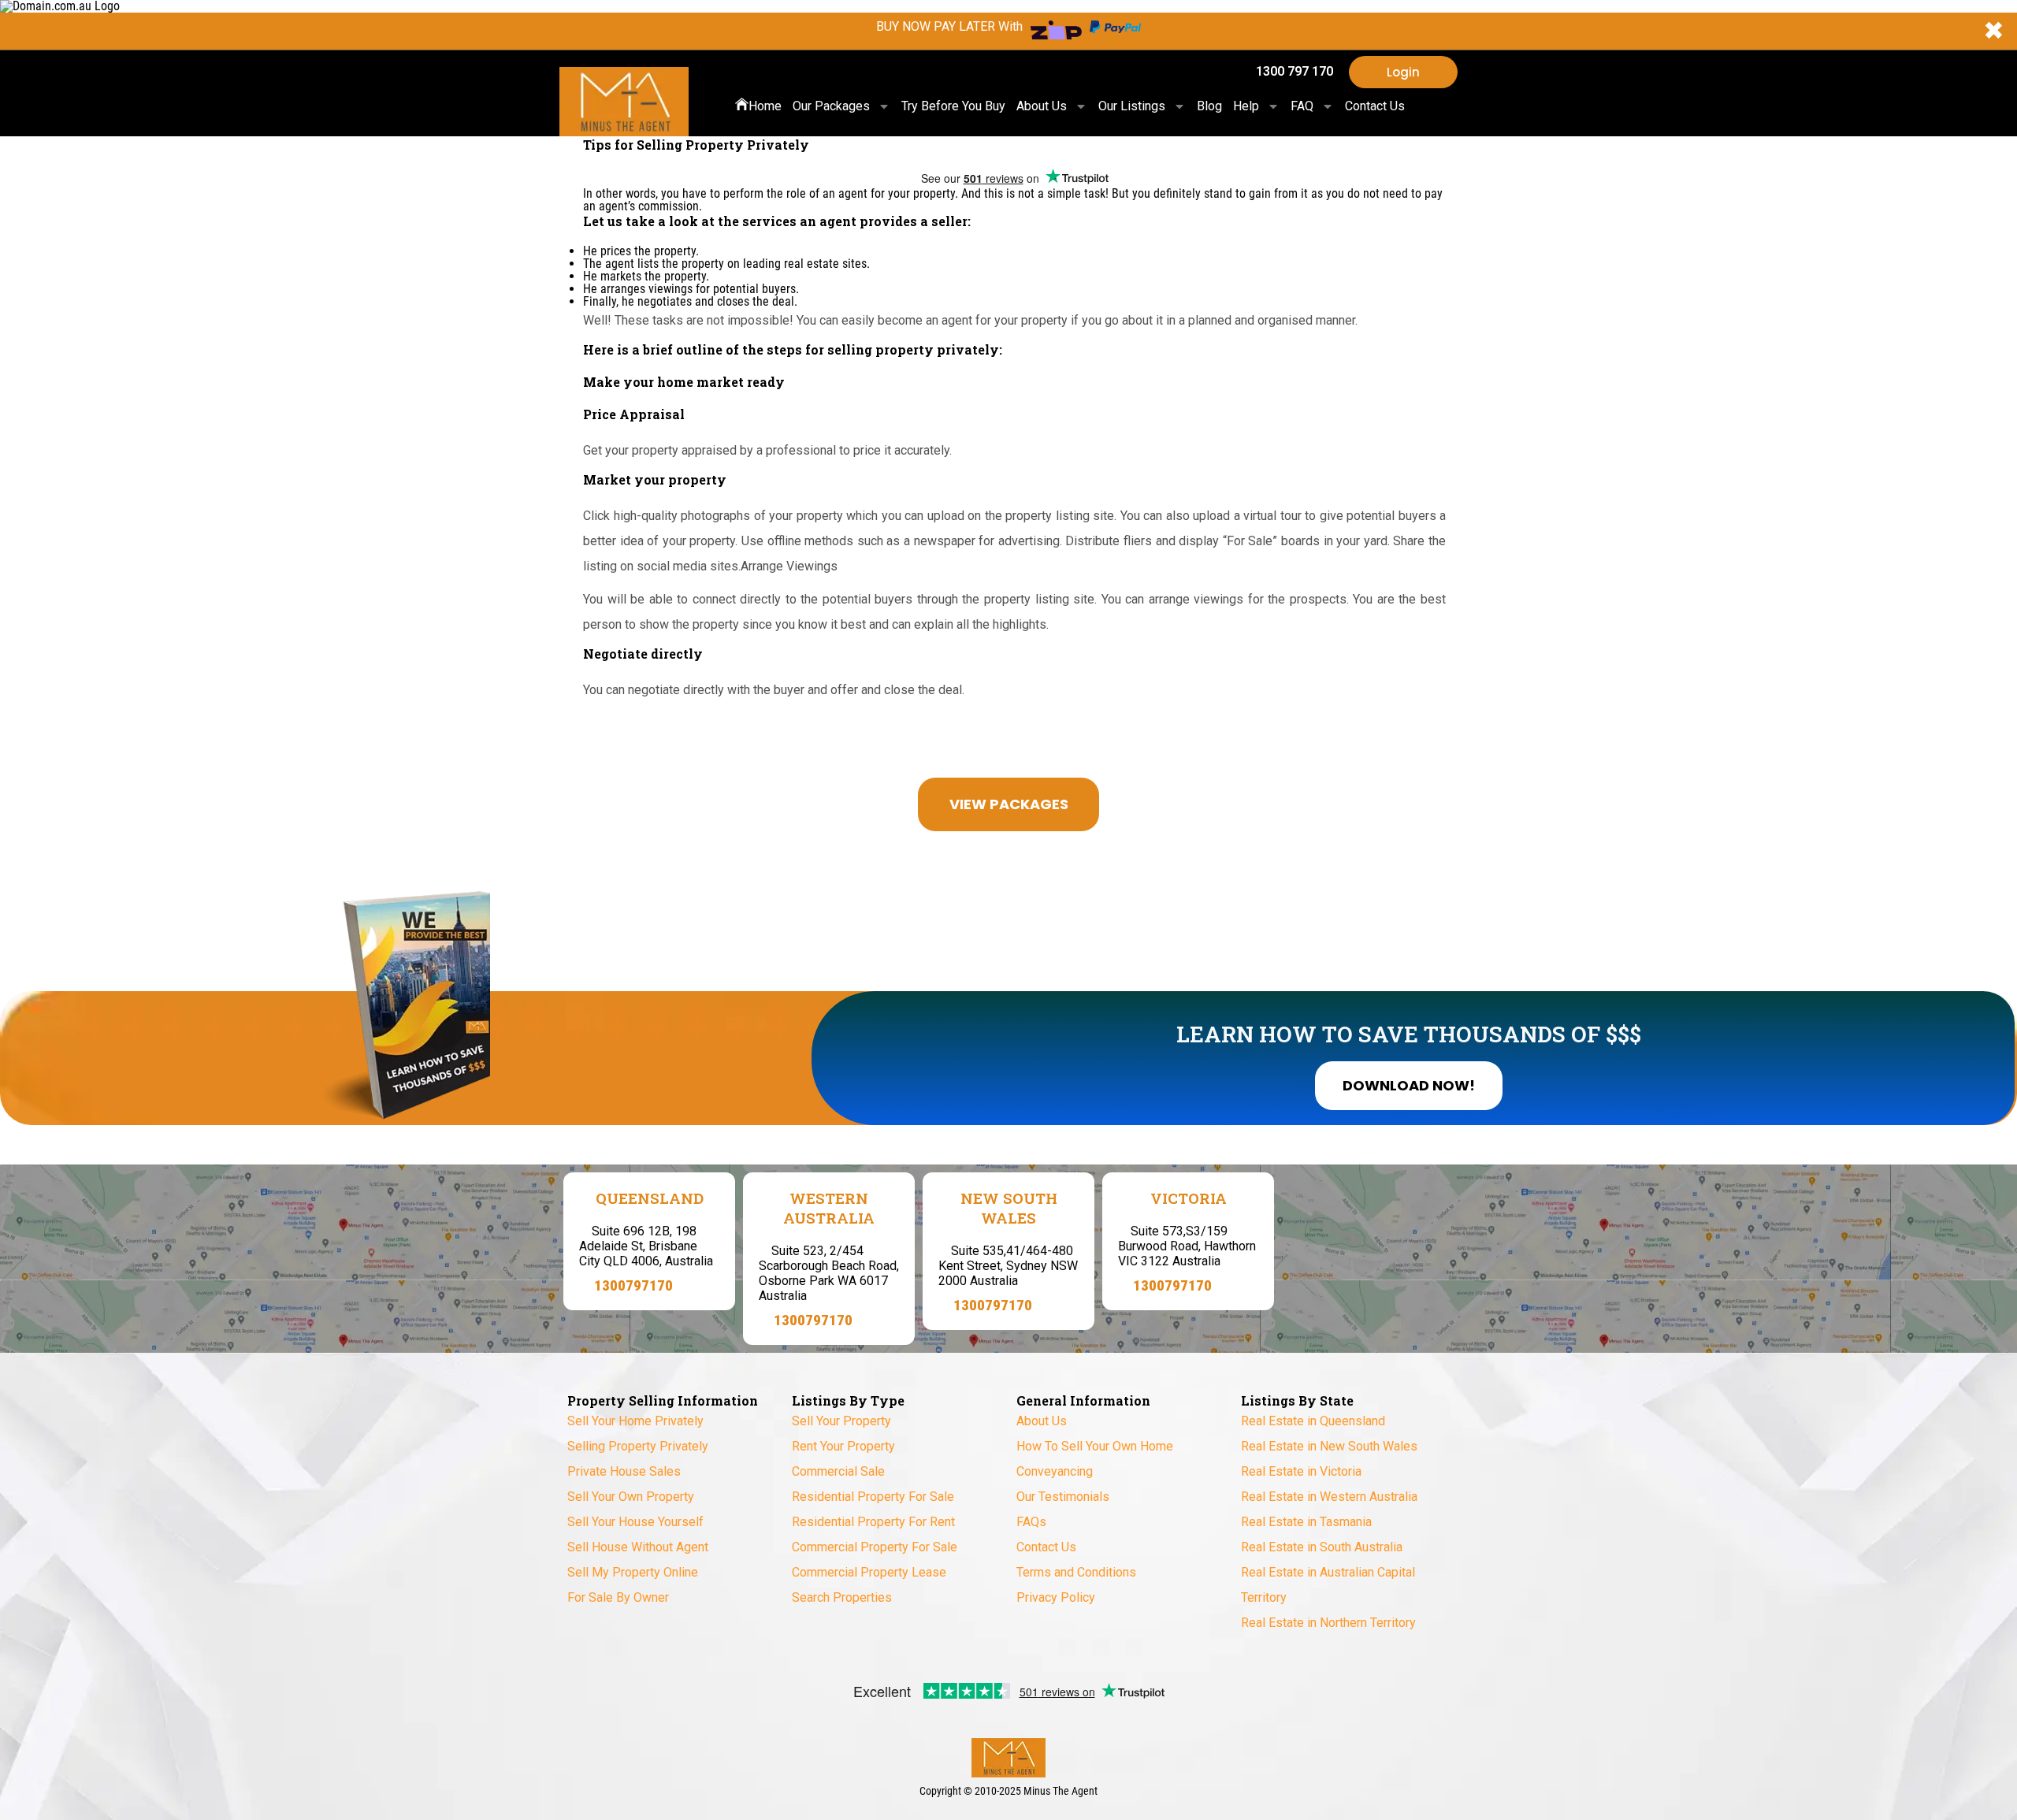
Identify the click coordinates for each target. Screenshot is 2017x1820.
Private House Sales (624, 1471)
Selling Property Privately (638, 1446)
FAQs (1031, 1522)
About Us (1042, 106)
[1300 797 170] (1237, 72)
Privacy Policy (1056, 1597)
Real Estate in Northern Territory (1328, 1623)
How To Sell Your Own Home (1095, 1446)
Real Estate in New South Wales (1329, 1446)
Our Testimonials (1063, 1497)
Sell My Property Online (633, 1572)
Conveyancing (1055, 1471)
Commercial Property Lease (869, 1572)
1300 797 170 (1295, 71)
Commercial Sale (838, 1471)
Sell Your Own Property (631, 1497)
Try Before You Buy (953, 106)
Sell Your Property (841, 1421)
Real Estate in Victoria (1301, 1471)
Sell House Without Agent (638, 1547)
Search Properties (842, 1597)
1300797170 (633, 1285)
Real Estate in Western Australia (1329, 1497)
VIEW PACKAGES (1009, 804)
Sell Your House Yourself (635, 1522)
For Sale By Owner (618, 1597)
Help (1246, 106)
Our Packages (831, 106)
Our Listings (1132, 106)
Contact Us (1375, 106)
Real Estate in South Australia (1322, 1547)
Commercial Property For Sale (875, 1547)
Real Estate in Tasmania (1306, 1522)
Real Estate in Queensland (1313, 1421)
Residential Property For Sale (873, 1497)
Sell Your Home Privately (635, 1421)
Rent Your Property (843, 1446)
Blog (1209, 106)
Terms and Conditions (1076, 1572)
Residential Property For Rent (873, 1522)
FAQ (1302, 106)
